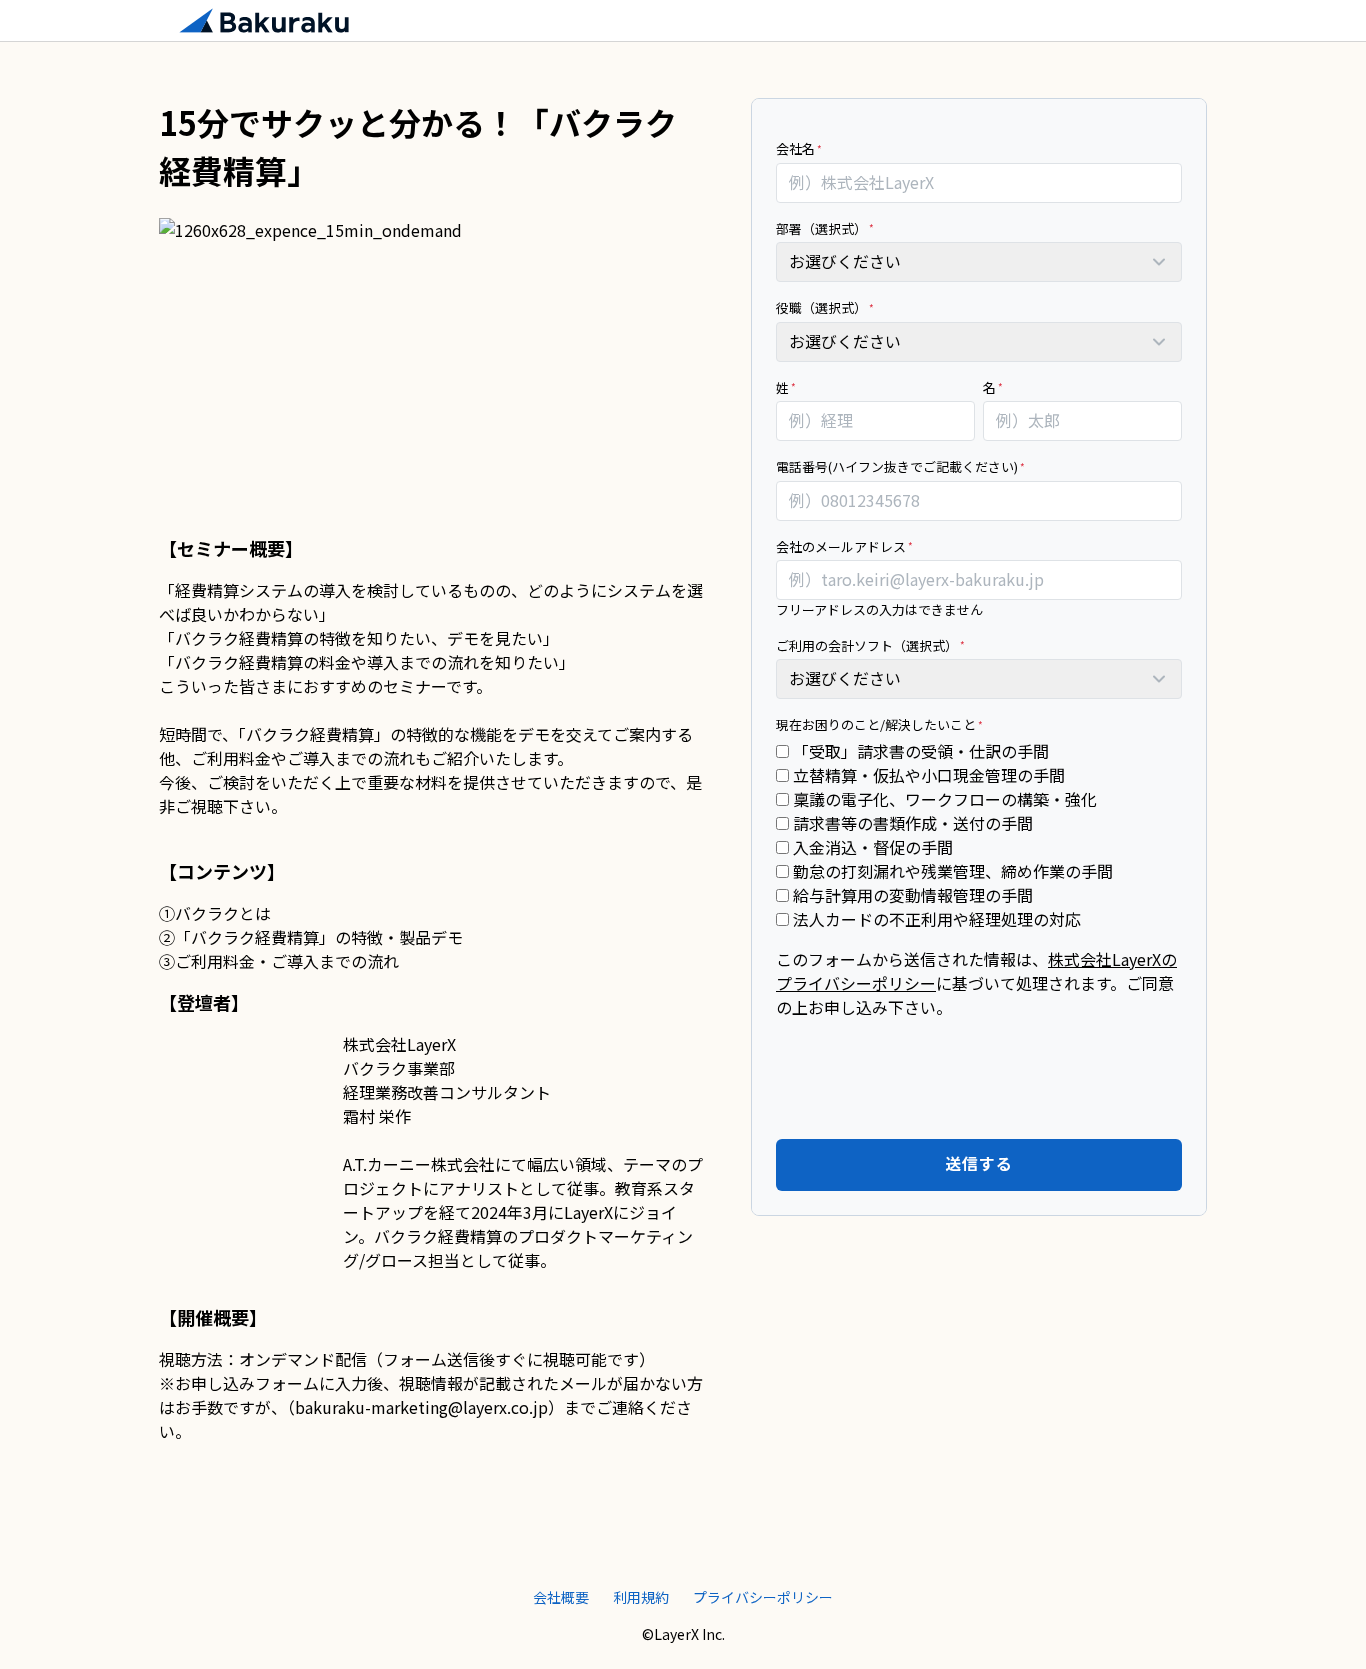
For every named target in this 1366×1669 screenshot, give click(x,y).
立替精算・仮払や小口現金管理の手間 (927, 775)
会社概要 (561, 1597)
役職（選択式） (821, 307)
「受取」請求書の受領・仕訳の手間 (919, 751)
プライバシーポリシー (763, 1597)
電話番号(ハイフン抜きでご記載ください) (897, 466)
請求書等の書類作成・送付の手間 (911, 823)
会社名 (795, 148)
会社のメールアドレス (841, 546)
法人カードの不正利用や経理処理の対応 (935, 919)
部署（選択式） (821, 228)
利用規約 (641, 1597)
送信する (978, 1163)
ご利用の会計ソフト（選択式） (867, 645)
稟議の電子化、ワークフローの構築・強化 (943, 799)
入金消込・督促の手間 (871, 847)
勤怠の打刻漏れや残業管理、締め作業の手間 (951, 871)
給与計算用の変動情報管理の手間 (911, 895)
